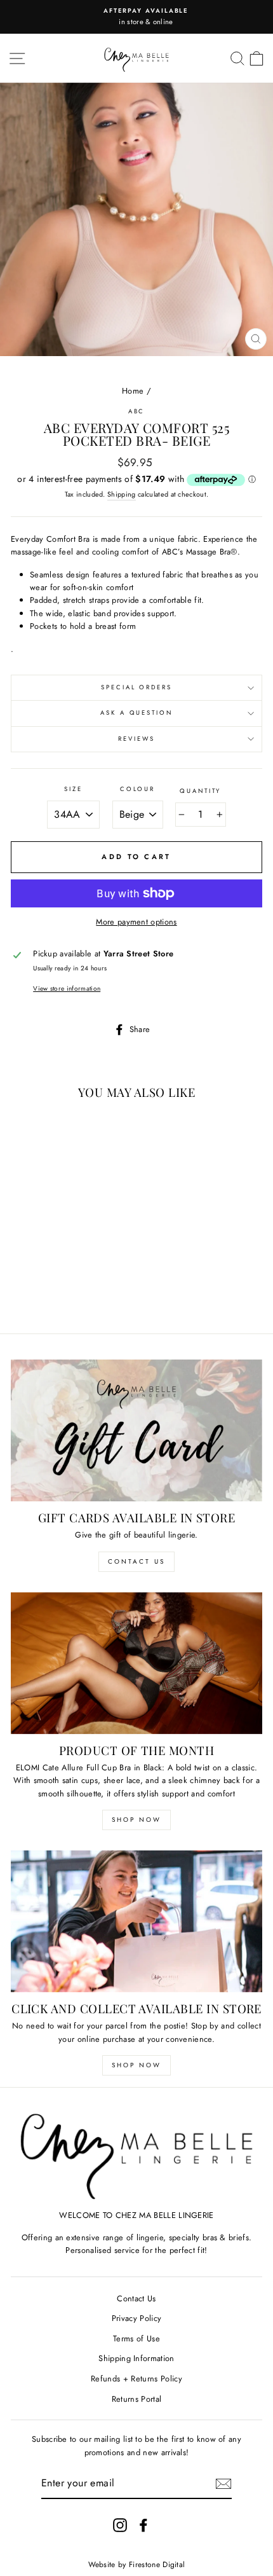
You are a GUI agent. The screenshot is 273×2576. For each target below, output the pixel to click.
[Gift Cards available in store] (136, 1430)
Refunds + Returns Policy (136, 2379)
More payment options (136, 922)
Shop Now (136, 1820)
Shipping (122, 494)
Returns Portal (136, 2399)
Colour (137, 789)
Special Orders (136, 687)
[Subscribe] (223, 2484)
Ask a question (136, 713)
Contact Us (136, 1561)
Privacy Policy (136, 2318)
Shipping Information (136, 2358)
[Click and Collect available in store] (136, 1921)
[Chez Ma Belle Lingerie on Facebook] (143, 2525)
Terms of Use (136, 2338)
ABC (137, 411)
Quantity (200, 791)
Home (133, 391)
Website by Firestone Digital (137, 2565)
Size (73, 789)
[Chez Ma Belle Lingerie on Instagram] (120, 2525)
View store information (67, 988)
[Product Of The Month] (136, 1663)
